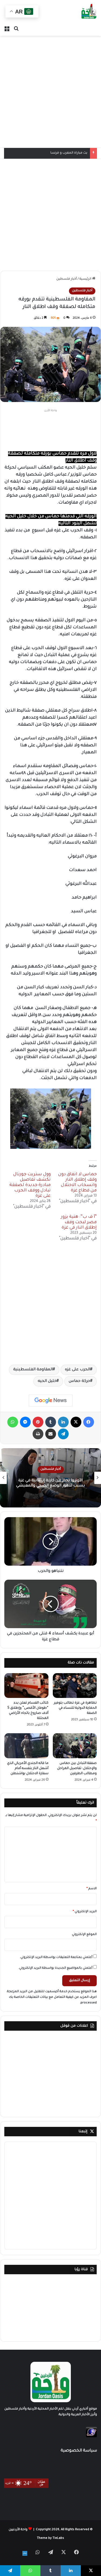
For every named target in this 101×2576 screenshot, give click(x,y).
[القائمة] (7, 29)
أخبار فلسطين (67, 279)
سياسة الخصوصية (79, 2451)
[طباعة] (38, 1434)
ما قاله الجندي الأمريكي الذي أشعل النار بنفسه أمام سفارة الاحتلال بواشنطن (28, 1769)
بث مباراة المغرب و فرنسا (69, 153)
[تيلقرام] (63, 1434)
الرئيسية (86, 279)
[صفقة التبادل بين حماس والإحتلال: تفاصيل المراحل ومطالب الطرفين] (75, 1746)
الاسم (92, 1889)
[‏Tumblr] (51, 1422)
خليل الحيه (47, 1381)
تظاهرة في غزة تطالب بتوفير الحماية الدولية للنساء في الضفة (75, 1708)
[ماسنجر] (25, 1422)
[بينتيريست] (38, 1422)
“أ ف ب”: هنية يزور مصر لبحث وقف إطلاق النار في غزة (79, 1222)
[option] (50, 1478)
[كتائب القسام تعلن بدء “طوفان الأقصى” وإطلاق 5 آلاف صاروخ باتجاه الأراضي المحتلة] (26, 1686)
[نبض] (25, 2553)
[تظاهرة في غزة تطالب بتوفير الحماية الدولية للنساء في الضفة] (75, 1686)
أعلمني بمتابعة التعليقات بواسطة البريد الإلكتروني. (56, 1958)
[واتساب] (13, 1422)
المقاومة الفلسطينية (33, 1370)
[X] (76, 1422)
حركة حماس (79, 1381)
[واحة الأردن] (89, 12)
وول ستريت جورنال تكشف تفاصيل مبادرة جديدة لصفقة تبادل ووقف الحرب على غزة (30, 1185)
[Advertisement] (50, 92)
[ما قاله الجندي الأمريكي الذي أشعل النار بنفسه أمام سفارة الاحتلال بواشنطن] (26, 1746)
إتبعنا (83, 2132)
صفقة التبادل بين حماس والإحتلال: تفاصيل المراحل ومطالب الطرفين (77, 1769)
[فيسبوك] (89, 1422)
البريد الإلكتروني (85, 1912)
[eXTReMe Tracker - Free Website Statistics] (91, 2437)
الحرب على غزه (78, 1370)
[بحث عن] (16, 29)
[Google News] (51, 1400)
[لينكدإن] (63, 1422)
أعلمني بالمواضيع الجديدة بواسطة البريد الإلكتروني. (55, 1968)
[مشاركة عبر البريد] (51, 1434)
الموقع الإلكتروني (84, 1935)
